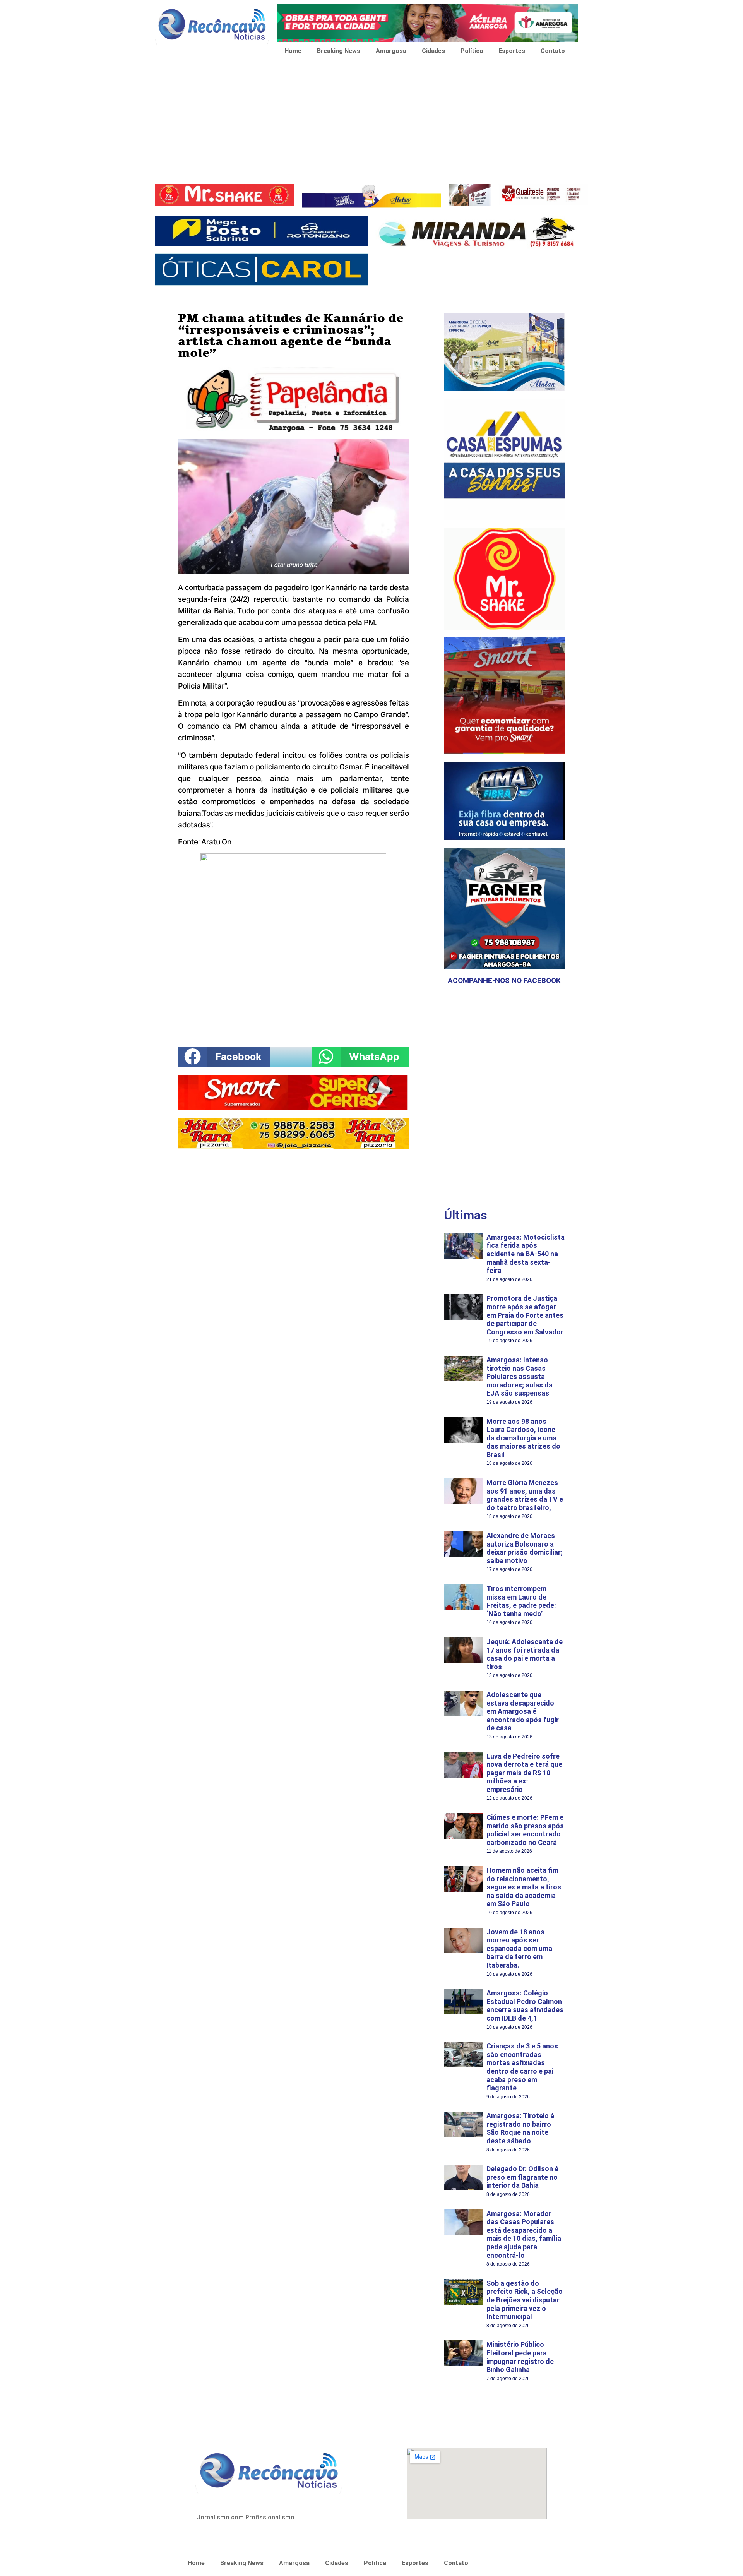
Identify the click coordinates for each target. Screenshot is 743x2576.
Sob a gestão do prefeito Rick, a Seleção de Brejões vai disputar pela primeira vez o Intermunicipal (525, 2300)
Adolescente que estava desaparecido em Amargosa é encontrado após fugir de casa (523, 1711)
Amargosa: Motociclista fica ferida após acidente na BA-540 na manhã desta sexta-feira (526, 1254)
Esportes (512, 51)
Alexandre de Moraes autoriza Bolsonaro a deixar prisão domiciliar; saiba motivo (525, 1548)
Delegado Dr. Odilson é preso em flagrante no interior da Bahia (522, 2177)
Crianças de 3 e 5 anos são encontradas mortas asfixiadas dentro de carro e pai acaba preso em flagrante (522, 2067)
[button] (224, 1057)
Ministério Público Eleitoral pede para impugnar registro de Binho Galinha (520, 2357)
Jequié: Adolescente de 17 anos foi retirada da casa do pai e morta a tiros (525, 1654)
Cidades (433, 51)
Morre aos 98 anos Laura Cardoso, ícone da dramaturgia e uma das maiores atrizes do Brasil (523, 1438)
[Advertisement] (371, 122)
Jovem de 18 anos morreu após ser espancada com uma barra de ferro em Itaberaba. (519, 1948)
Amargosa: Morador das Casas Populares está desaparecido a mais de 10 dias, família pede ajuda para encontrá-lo (524, 2234)
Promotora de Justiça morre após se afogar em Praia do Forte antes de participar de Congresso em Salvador (525, 1315)
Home (293, 51)
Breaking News (339, 51)
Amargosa (391, 51)
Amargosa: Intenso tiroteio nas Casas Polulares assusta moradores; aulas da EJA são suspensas (520, 1376)
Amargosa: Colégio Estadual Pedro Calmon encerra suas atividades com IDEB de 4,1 (525, 2006)
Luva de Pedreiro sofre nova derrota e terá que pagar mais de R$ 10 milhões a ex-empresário (524, 1773)
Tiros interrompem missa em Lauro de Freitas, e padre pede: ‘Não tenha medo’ (521, 1601)
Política (472, 51)
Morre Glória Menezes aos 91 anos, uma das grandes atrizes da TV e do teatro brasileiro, (525, 1495)
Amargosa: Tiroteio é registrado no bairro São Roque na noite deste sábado (520, 2128)
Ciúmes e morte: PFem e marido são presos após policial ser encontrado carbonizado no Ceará (525, 1830)
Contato (553, 51)
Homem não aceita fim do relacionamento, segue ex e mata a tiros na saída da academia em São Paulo (524, 1887)
